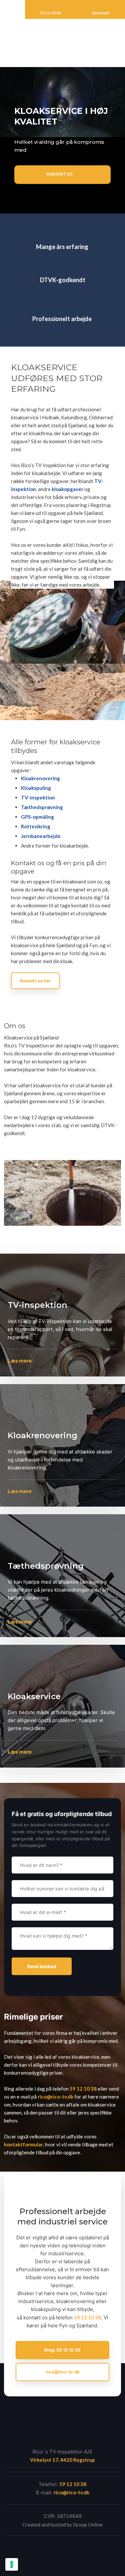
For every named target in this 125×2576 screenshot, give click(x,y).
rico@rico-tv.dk (55, 2097)
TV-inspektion (38, 797)
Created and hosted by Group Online (62, 2525)
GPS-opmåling (37, 817)
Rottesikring (36, 826)
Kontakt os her (35, 981)
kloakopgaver (67, 489)
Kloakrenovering (40, 778)
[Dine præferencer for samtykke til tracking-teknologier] (12, 2564)
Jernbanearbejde (41, 836)
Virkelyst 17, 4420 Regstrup (62, 2460)
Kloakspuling (36, 788)
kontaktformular (23, 2144)
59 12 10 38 (83, 2089)
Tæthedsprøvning (42, 807)
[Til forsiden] (62, 39)
